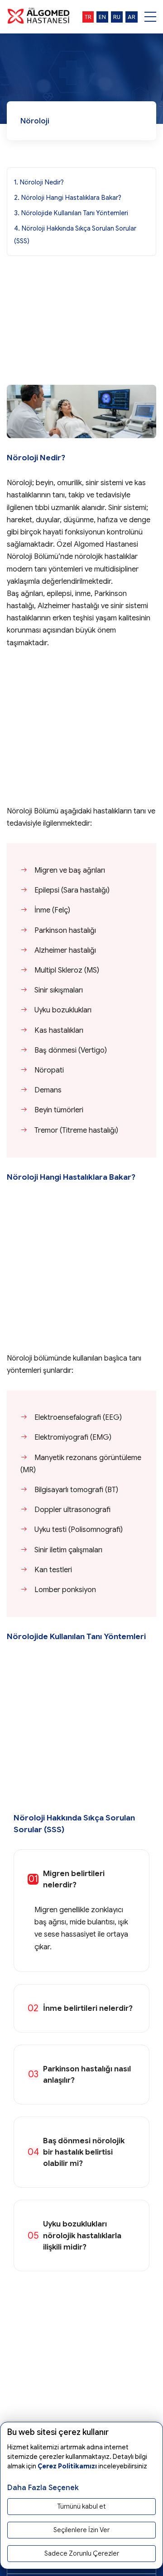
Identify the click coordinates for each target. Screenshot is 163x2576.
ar (132, 17)
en (102, 17)
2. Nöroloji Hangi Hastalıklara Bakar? (68, 198)
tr (88, 17)
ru (117, 17)
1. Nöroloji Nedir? (39, 182)
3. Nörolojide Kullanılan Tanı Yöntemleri (71, 213)
